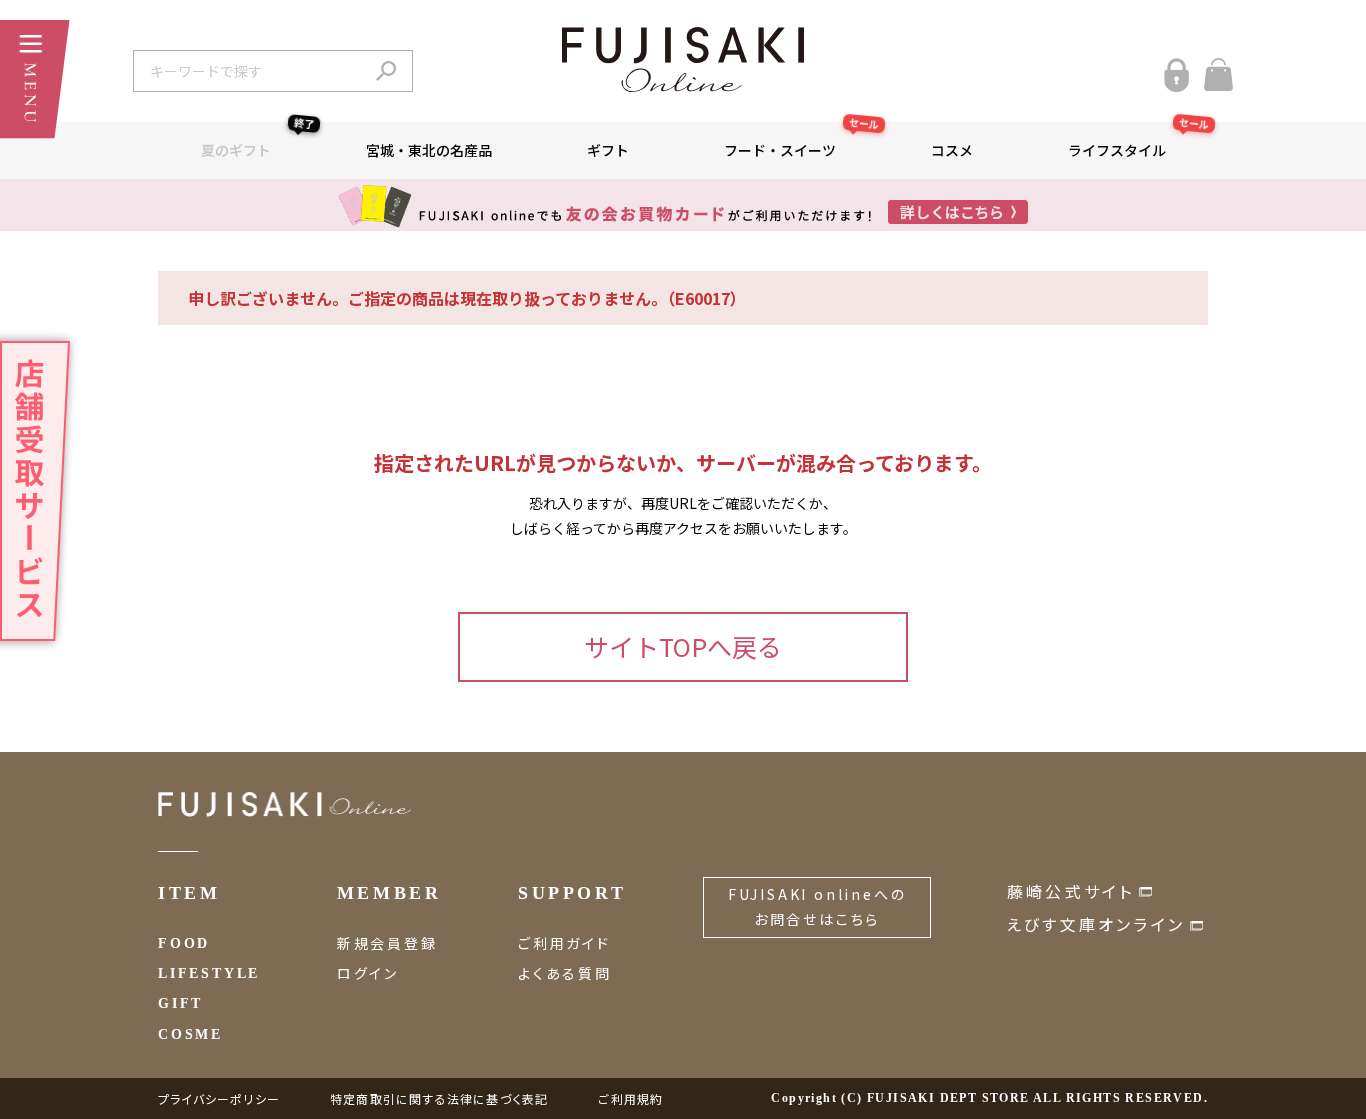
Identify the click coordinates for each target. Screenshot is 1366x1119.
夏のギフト (258, 141)
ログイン (368, 973)
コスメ (952, 150)
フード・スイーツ (802, 141)
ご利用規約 (630, 1098)
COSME (190, 1034)
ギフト (608, 150)
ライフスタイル (1139, 141)
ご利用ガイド (564, 943)
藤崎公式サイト (1070, 891)
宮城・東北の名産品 (429, 150)
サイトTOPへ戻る (683, 646)
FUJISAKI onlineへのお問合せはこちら (817, 906)
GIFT (180, 1003)
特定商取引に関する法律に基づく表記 (439, 1098)
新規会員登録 (387, 943)
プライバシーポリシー (219, 1098)
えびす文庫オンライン (1096, 924)
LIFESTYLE (209, 973)
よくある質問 (565, 973)
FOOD (184, 943)
